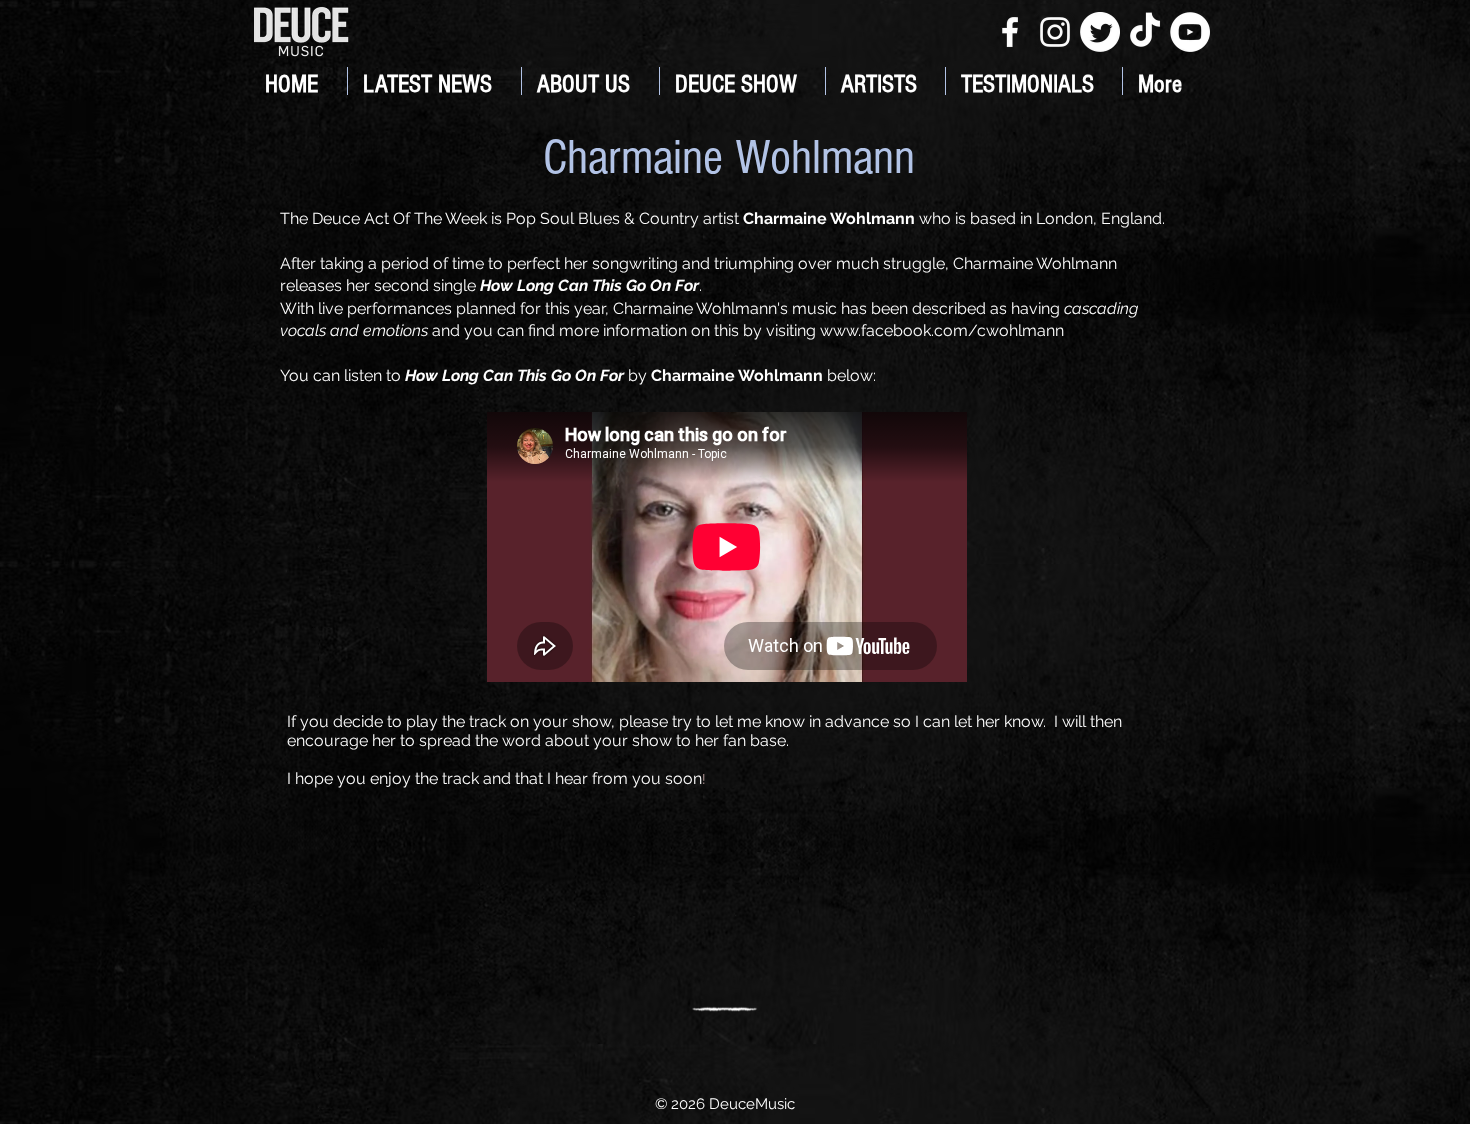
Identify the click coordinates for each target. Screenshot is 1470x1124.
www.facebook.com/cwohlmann (942, 330)
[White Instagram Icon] (1055, 32)
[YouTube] (1190, 32)
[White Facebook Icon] (1010, 32)
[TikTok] (1145, 32)
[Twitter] (1100, 32)
